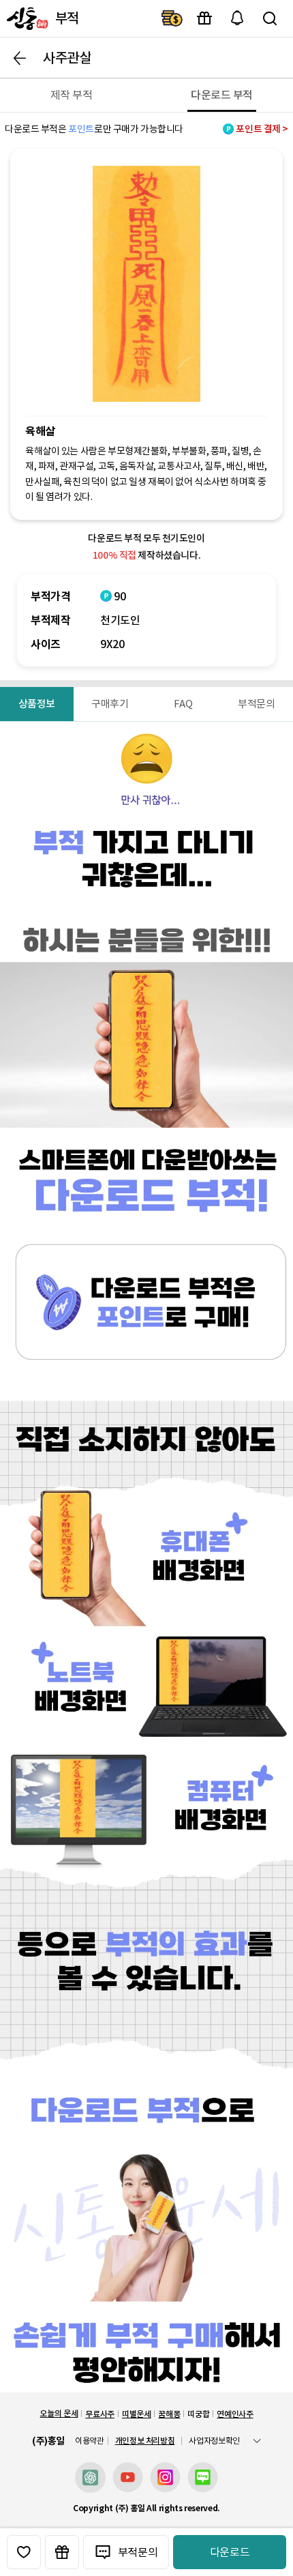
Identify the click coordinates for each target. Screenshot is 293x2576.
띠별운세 (137, 2414)
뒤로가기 (20, 58)
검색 (270, 18)
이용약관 (90, 2441)
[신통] (26, 18)
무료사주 (100, 2414)
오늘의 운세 (59, 2413)
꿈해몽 (169, 2414)
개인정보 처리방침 (145, 2441)
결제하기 (172, 18)
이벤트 (204, 18)
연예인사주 (235, 2414)
